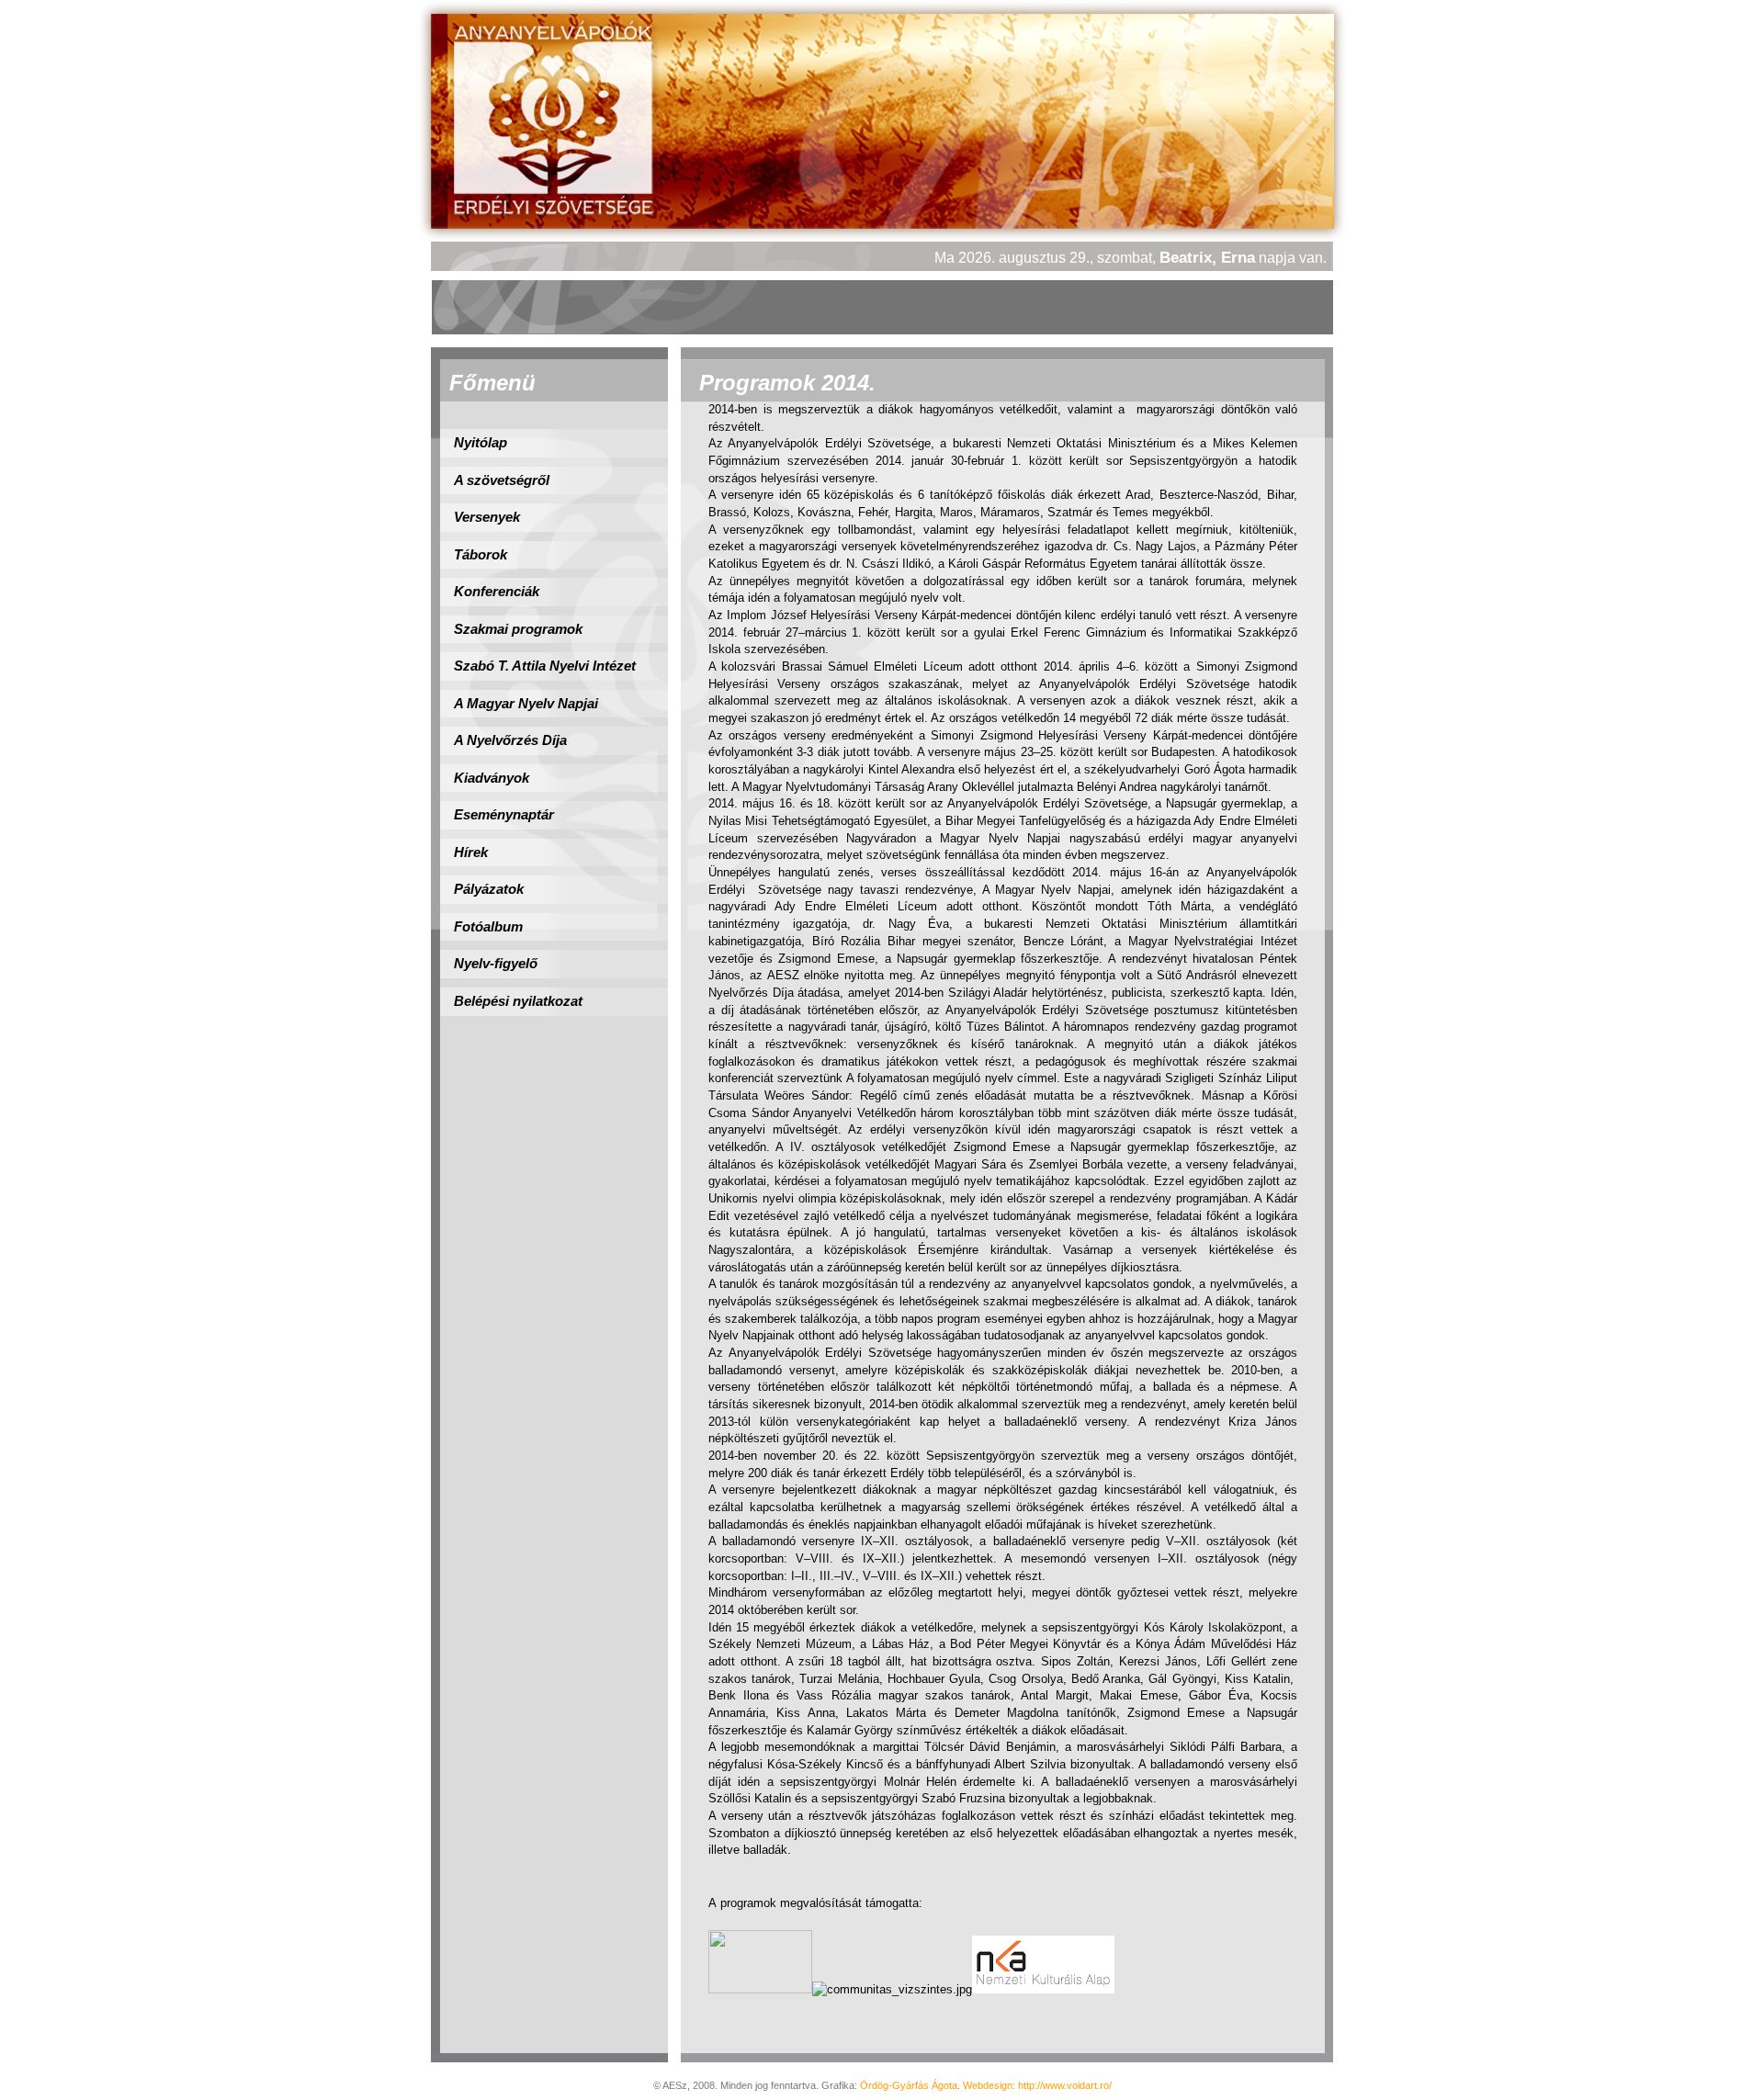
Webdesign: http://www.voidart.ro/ (1037, 2085)
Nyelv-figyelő (496, 964)
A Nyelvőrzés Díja (510, 740)
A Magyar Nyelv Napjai (526, 704)
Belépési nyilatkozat (518, 1001)
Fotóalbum (488, 927)
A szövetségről (502, 480)
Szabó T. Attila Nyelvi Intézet (545, 666)
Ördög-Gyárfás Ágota (909, 2085)
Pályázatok (489, 889)
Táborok (481, 555)
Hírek (471, 852)
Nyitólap (481, 443)
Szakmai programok (518, 629)
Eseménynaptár (504, 815)
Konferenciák (497, 592)
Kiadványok (492, 778)
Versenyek (487, 517)
